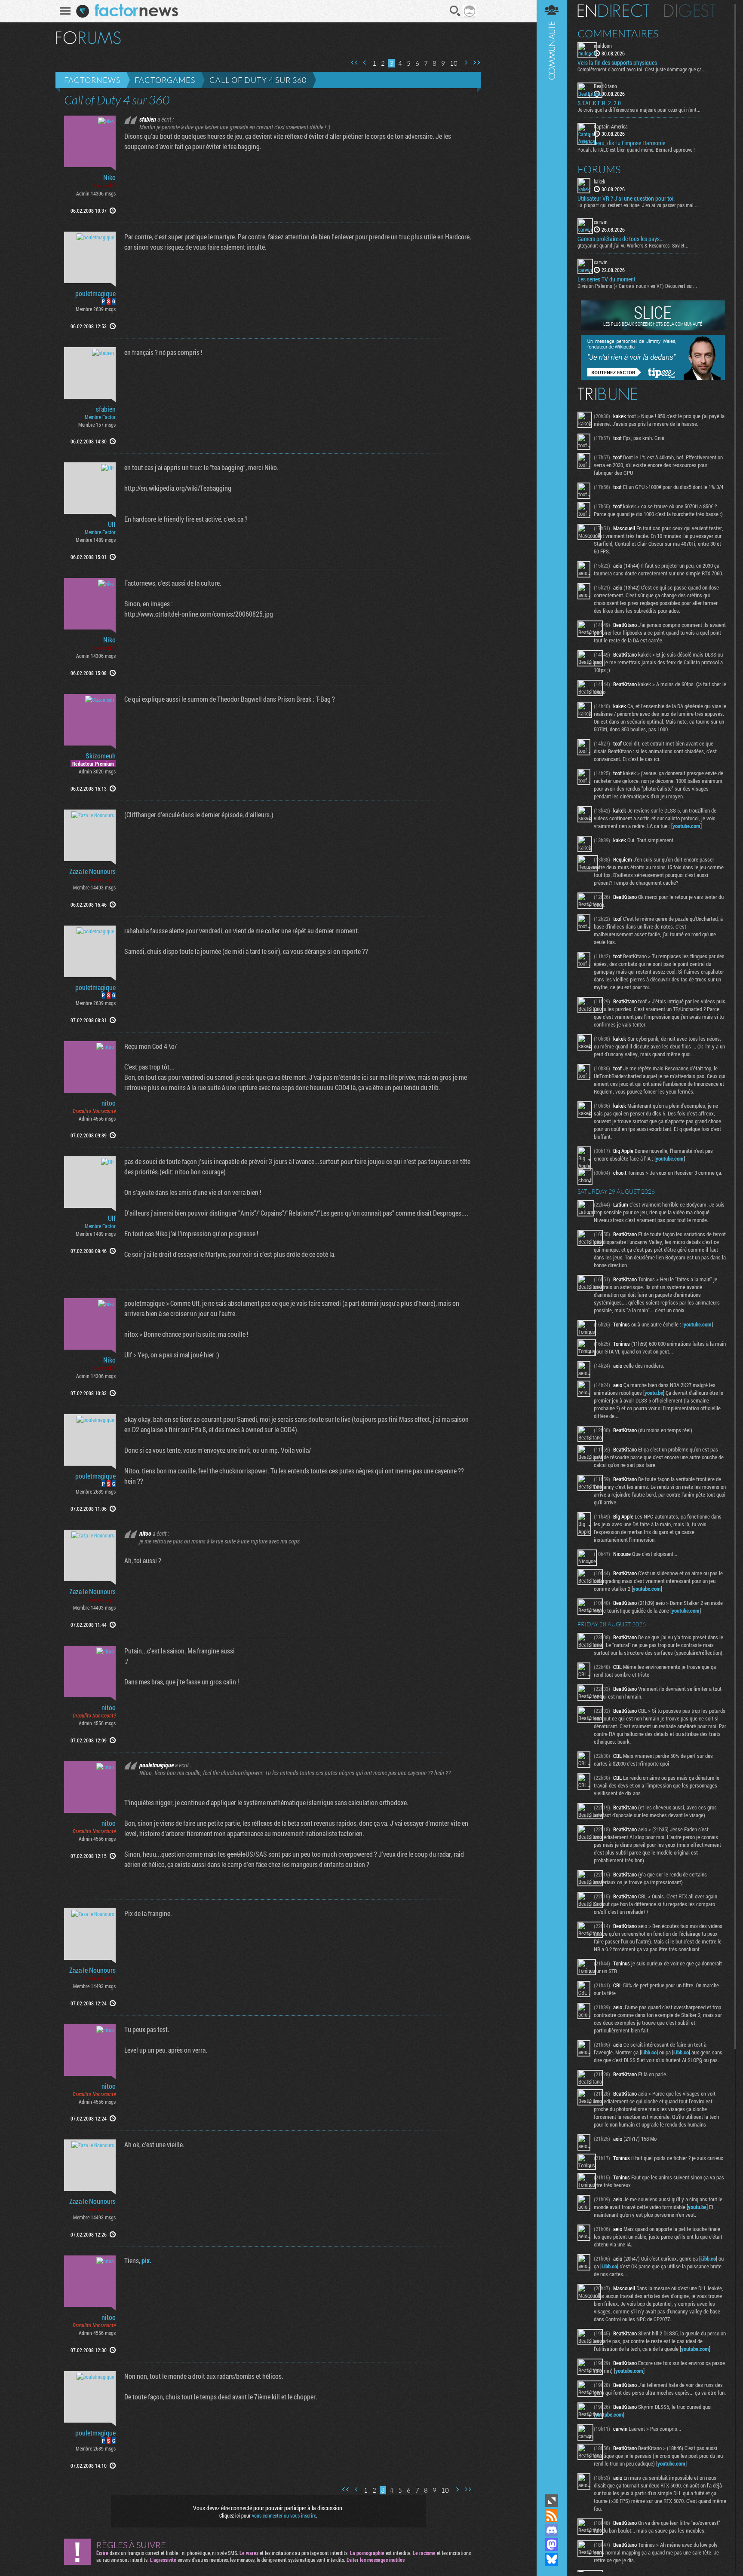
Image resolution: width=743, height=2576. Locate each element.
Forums (599, 169)
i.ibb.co (649, 2052)
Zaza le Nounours (92, 871)
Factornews (92, 80)
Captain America (611, 126)
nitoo (109, 1103)
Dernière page (476, 63)
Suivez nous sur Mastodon (552, 2545)
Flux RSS (552, 2515)
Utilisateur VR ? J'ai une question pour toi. (626, 199)
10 (454, 63)
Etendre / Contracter (552, 2501)
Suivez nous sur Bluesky (552, 2559)
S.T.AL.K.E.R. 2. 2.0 (599, 103)
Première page (354, 63)
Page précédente (365, 63)
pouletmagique (95, 293)
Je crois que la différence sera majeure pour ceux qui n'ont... (639, 110)
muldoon (603, 46)
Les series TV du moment (606, 279)
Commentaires (618, 34)
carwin (601, 222)
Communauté (552, 1246)
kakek (599, 181)
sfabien (106, 409)
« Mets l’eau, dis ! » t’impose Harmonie (621, 143)
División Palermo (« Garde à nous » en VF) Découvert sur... (637, 286)
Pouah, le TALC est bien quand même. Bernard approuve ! (636, 150)
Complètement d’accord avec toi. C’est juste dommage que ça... (642, 69)
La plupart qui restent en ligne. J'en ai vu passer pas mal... (637, 205)
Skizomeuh (101, 756)
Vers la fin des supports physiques (617, 63)
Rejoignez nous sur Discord (552, 2530)
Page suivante (466, 63)
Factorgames (165, 80)
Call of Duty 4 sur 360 (258, 80)
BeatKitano (605, 86)
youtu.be (654, 1393)
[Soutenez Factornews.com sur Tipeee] (653, 378)
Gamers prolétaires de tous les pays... (620, 239)
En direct (613, 11)
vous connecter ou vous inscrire (284, 2515)
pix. (146, 2260)
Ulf (112, 524)
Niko (109, 177)
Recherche (455, 11)
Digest (690, 11)
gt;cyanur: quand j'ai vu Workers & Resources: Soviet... (633, 245)
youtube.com (686, 826)
